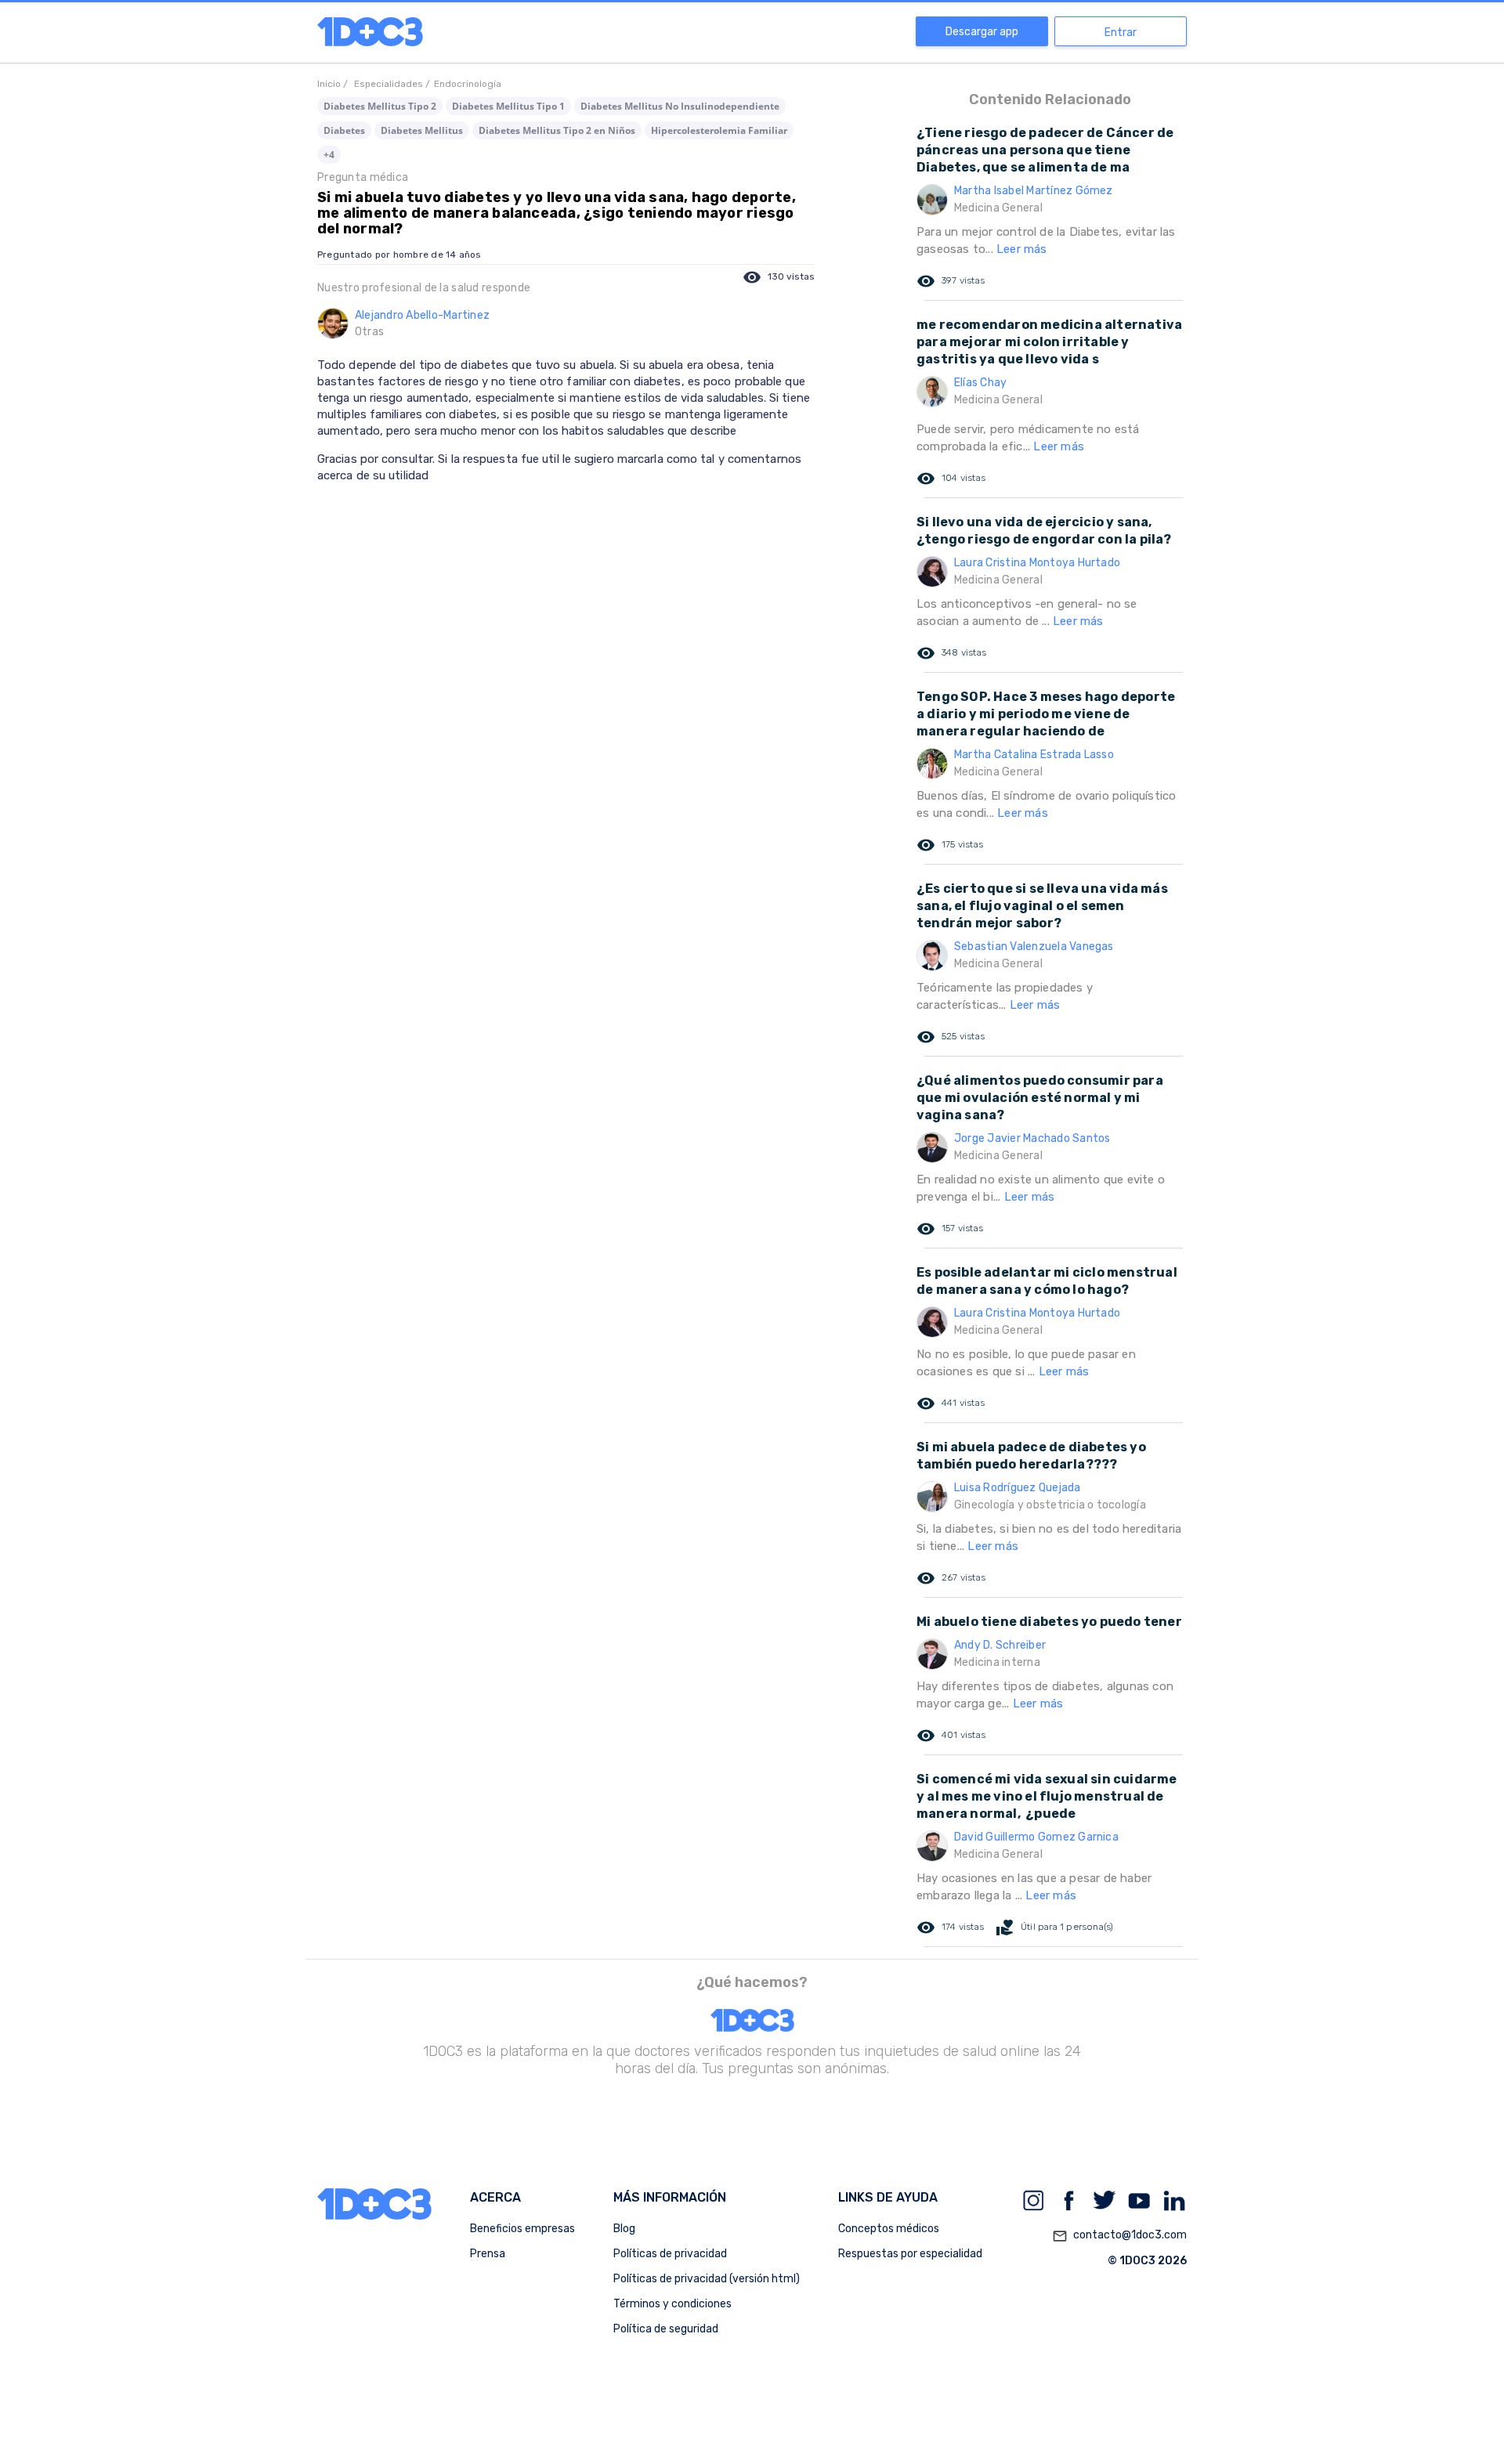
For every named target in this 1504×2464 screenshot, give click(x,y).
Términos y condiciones (672, 2304)
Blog (624, 2229)
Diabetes (344, 130)
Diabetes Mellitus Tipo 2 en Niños (557, 130)
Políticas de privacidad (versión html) (707, 2279)
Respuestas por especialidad (910, 2254)
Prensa (488, 2254)
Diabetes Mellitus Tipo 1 (508, 106)
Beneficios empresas (522, 2229)
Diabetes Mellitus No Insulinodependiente (680, 106)
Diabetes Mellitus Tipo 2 (380, 106)
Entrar (1121, 33)
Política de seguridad (666, 2329)
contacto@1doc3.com (1119, 2236)
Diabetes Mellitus (422, 130)
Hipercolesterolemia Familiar (719, 130)
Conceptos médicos (889, 2229)
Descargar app (982, 32)
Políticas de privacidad (670, 2254)
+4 (329, 155)
